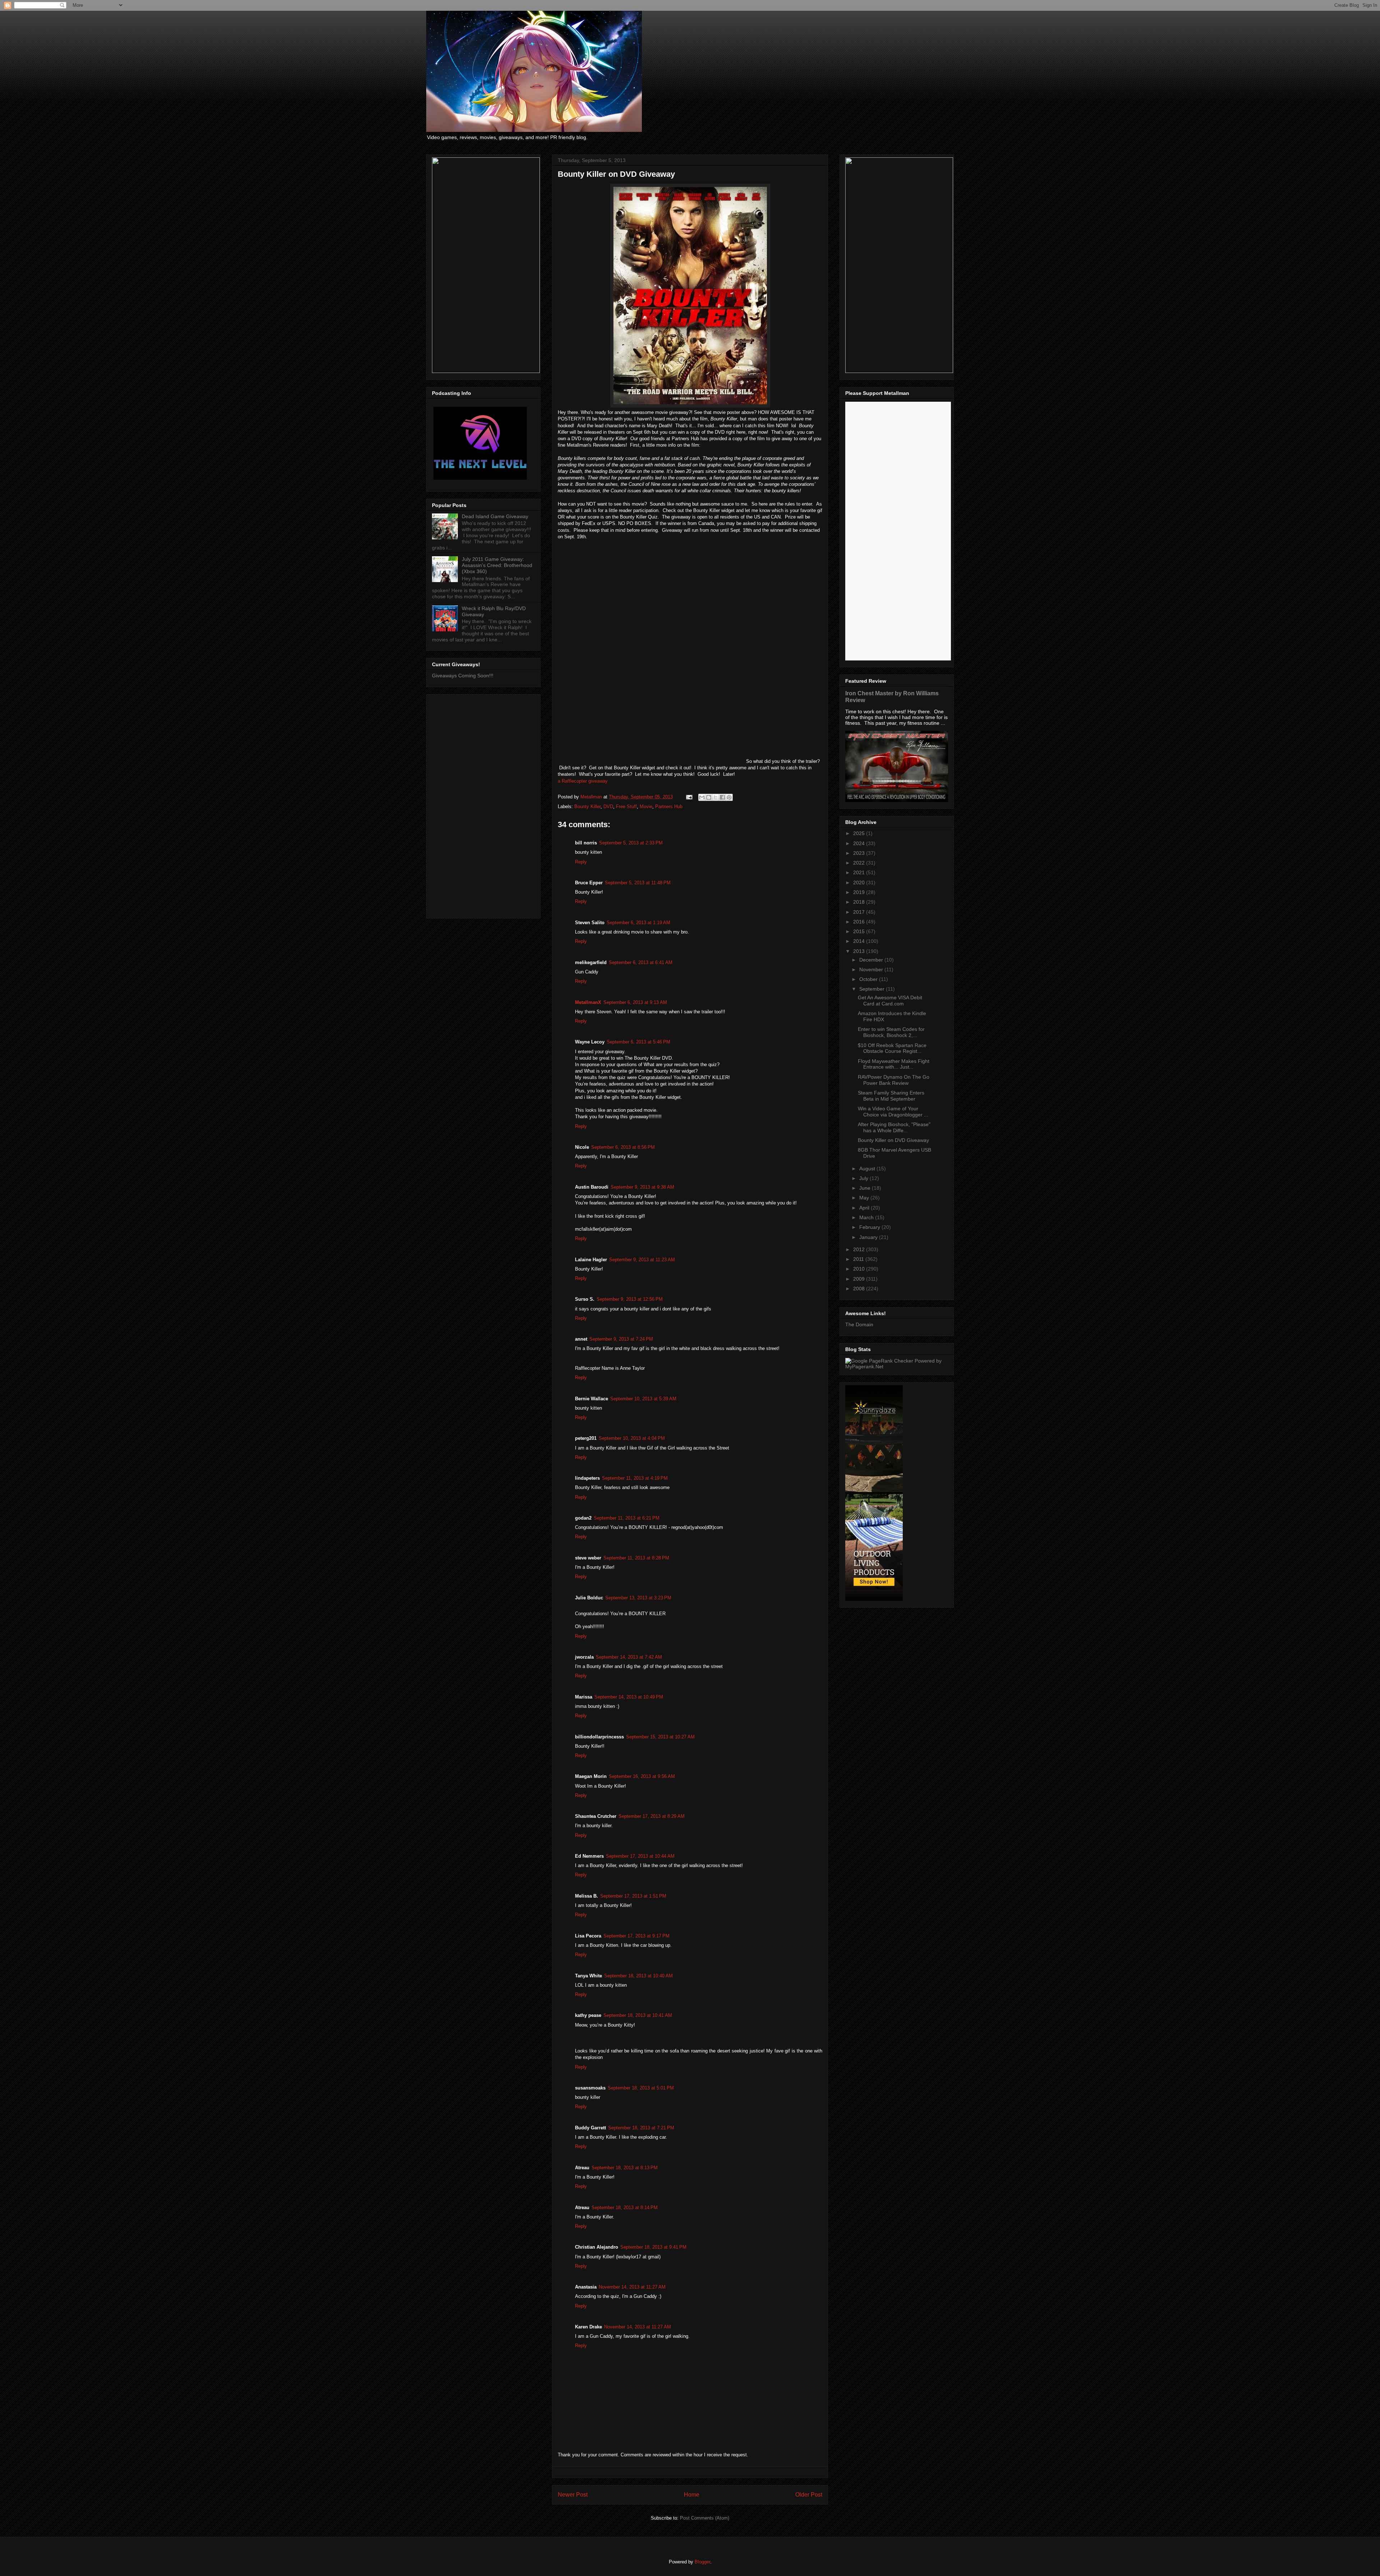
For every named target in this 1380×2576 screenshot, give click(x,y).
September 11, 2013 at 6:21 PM (627, 1518)
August (868, 1169)
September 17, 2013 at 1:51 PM (633, 1896)
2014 (860, 941)
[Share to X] (716, 797)
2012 (860, 1249)
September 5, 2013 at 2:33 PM (631, 843)
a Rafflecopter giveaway (583, 781)
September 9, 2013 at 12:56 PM (630, 1299)
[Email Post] (689, 797)
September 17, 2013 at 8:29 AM (652, 1816)
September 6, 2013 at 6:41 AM (641, 962)
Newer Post (573, 2495)
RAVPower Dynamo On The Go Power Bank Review (894, 1080)
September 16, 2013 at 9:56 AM (642, 1776)
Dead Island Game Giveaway (495, 516)
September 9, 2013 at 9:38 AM (642, 1187)
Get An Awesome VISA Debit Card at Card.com (890, 1001)
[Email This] (702, 797)
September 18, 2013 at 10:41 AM (638, 2015)
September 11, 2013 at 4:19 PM (635, 1478)
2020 (860, 883)
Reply (581, 862)
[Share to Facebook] (722, 797)
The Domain (859, 1324)
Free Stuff (626, 807)
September (873, 989)
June (866, 1188)
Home (692, 2495)
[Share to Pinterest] (729, 797)
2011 (859, 1259)
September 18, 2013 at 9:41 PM (653, 2247)
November (872, 969)
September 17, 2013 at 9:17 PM (636, 1936)
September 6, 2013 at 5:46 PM (638, 1042)
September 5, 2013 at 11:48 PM (638, 883)
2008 (860, 1289)
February (870, 1227)
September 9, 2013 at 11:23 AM (642, 1260)
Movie (646, 807)
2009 (860, 1279)
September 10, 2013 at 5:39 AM (643, 1399)
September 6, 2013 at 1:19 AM (638, 923)
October (869, 979)
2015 (860, 931)
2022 (860, 863)
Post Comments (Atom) (705, 2518)
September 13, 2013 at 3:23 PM (638, 1598)
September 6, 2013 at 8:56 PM (623, 1147)
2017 (860, 912)
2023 (860, 853)
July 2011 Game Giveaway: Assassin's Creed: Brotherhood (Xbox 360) (497, 565)
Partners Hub (669, 807)
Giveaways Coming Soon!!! (463, 676)
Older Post (809, 2495)
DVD (608, 807)
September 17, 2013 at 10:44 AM (640, 1856)
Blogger (702, 2562)
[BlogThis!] (709, 797)
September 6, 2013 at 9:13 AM (635, 1002)
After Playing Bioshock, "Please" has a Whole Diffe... (894, 1127)
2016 (860, 922)
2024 (860, 843)
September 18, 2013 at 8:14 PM (625, 2208)
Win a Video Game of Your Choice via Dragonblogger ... (893, 1112)
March (867, 1217)
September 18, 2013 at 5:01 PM (641, 2088)
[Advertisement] (483, 805)
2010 (860, 1269)
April (865, 1208)
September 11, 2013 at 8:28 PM (636, 1558)
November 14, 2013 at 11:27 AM (632, 2287)
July (864, 1178)
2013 (860, 951)
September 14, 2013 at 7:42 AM (629, 1657)
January (869, 1237)
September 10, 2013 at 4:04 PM (632, 1438)
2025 (860, 833)
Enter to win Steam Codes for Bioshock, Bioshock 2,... (891, 1032)
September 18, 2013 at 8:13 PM (625, 2168)
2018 (860, 902)
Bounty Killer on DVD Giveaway (893, 1140)
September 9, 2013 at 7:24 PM (621, 1339)
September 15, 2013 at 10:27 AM (660, 1737)
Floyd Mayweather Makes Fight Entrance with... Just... (894, 1064)
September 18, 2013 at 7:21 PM (641, 2128)
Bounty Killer (587, 807)
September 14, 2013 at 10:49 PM (629, 1697)
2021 (860, 872)
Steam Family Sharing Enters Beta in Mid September (891, 1096)
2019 (860, 892)
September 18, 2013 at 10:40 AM (638, 1976)
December (872, 960)
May (865, 1198)
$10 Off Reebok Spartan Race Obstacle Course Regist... (892, 1048)
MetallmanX (588, 1002)
